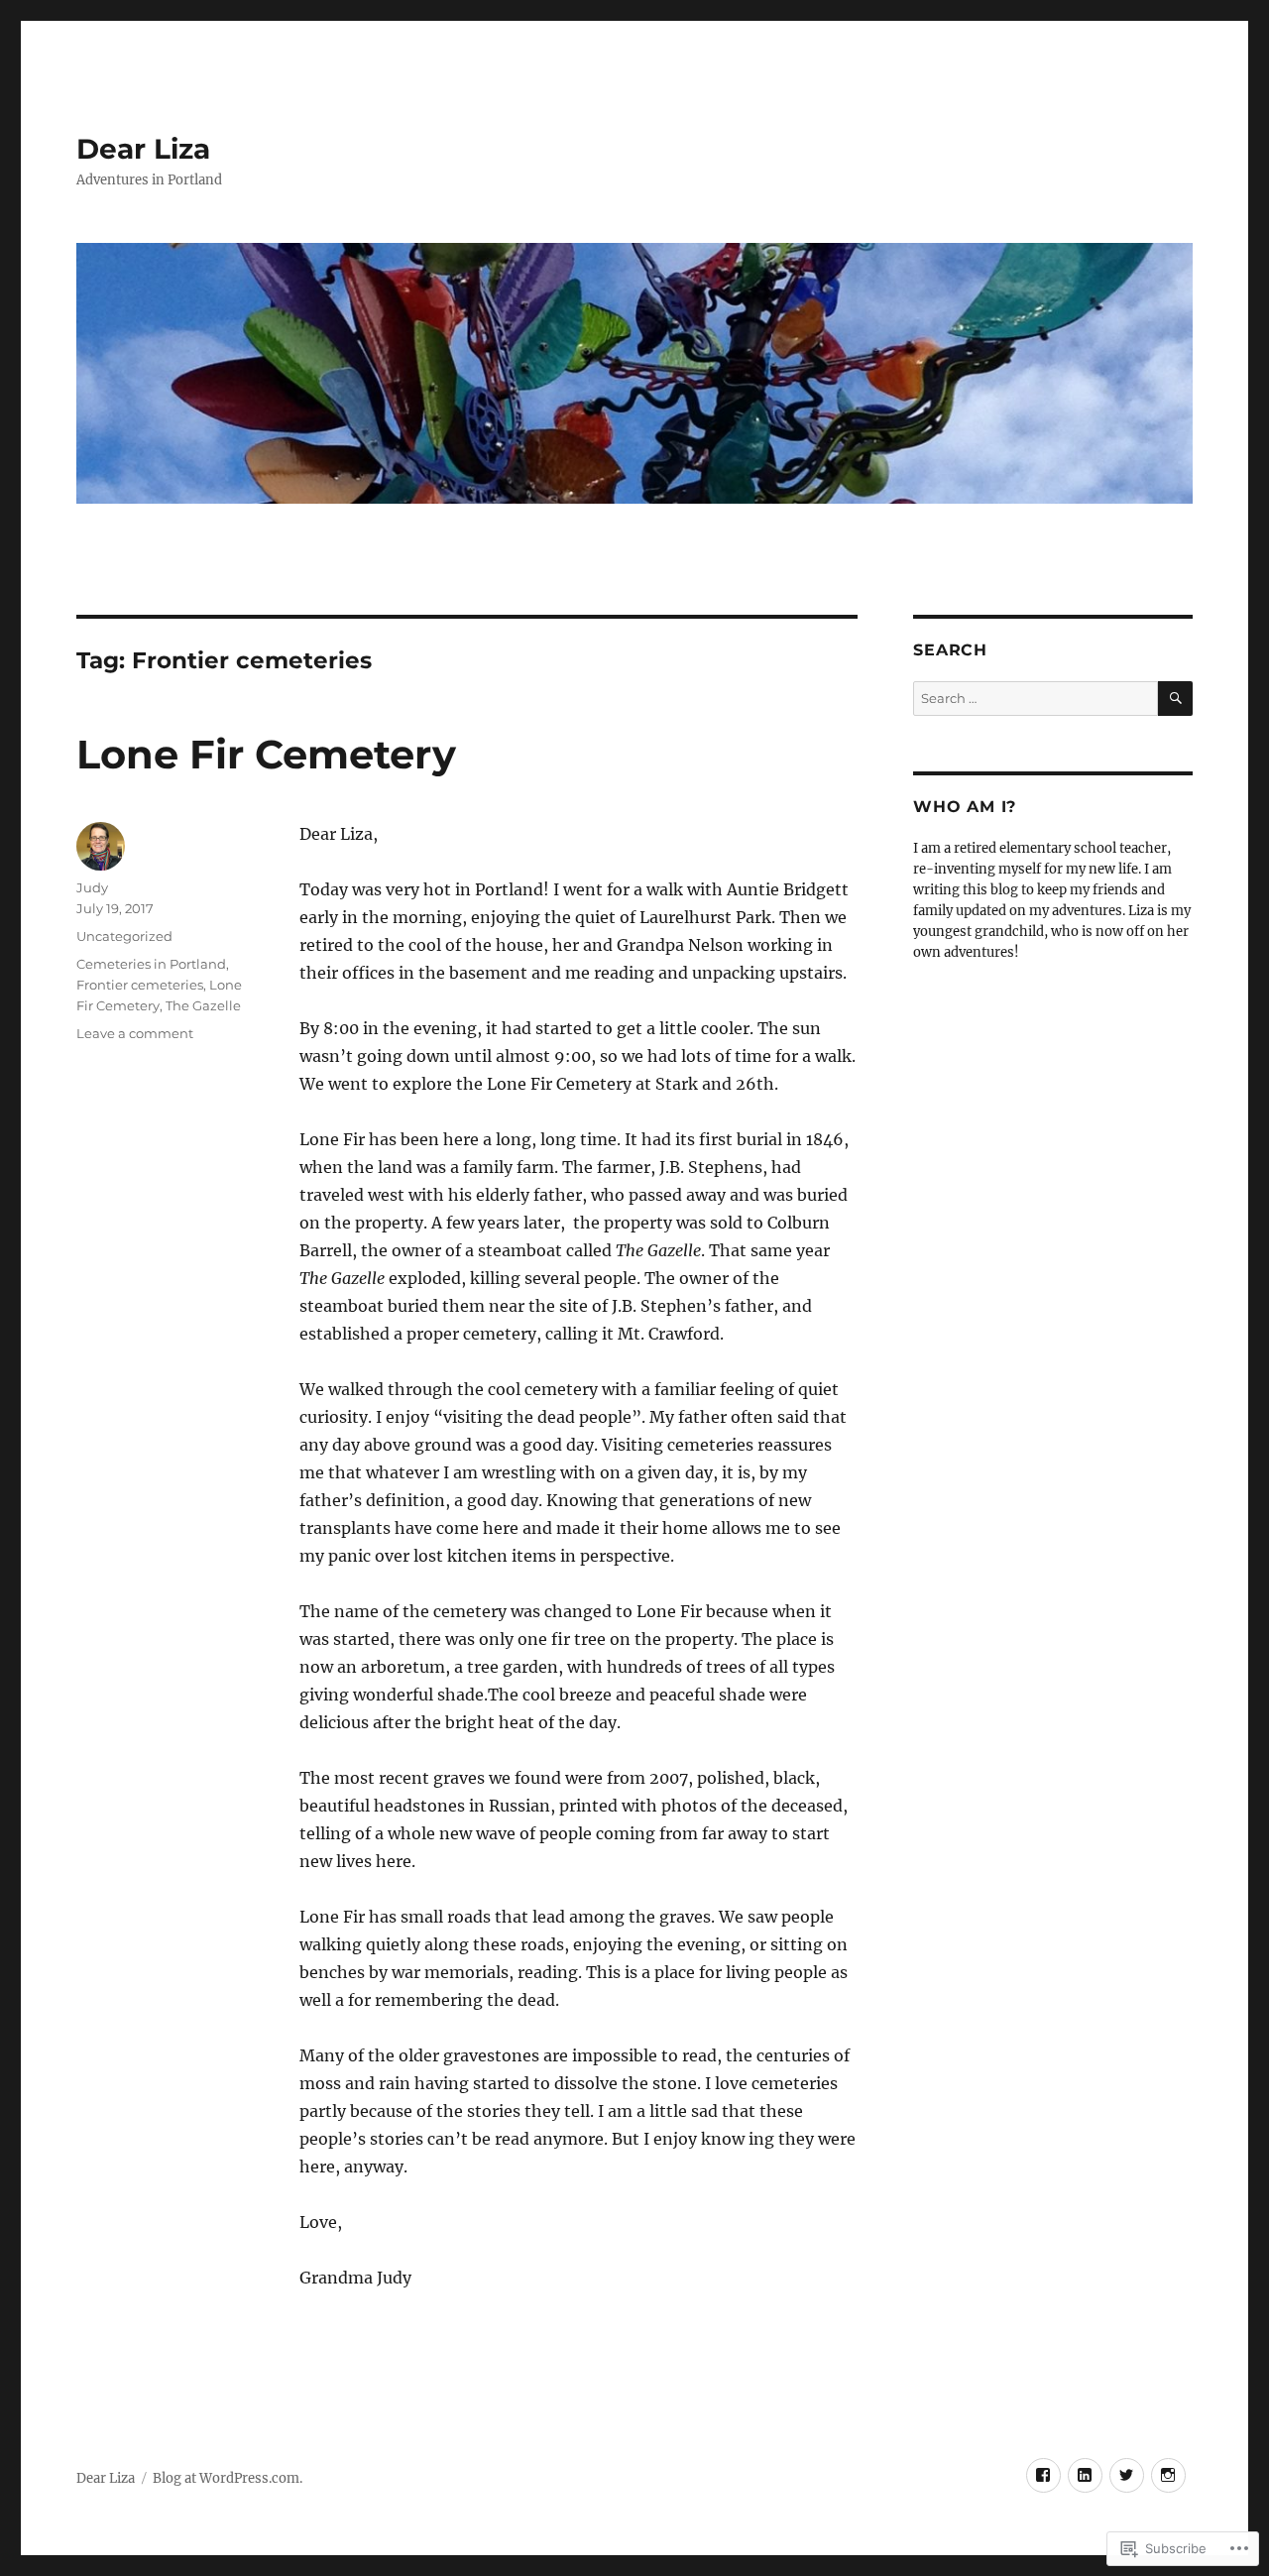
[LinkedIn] (1085, 2475)
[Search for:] (1035, 699)
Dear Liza (143, 149)
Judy (92, 887)
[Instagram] (1168, 2475)
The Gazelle (203, 1005)
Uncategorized (124, 936)
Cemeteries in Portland (151, 964)
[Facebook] (1043, 2475)
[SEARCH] (1175, 699)
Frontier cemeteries (140, 985)
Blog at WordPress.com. (228, 2478)
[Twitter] (1127, 2475)
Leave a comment (135, 1033)
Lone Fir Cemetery (266, 754)
